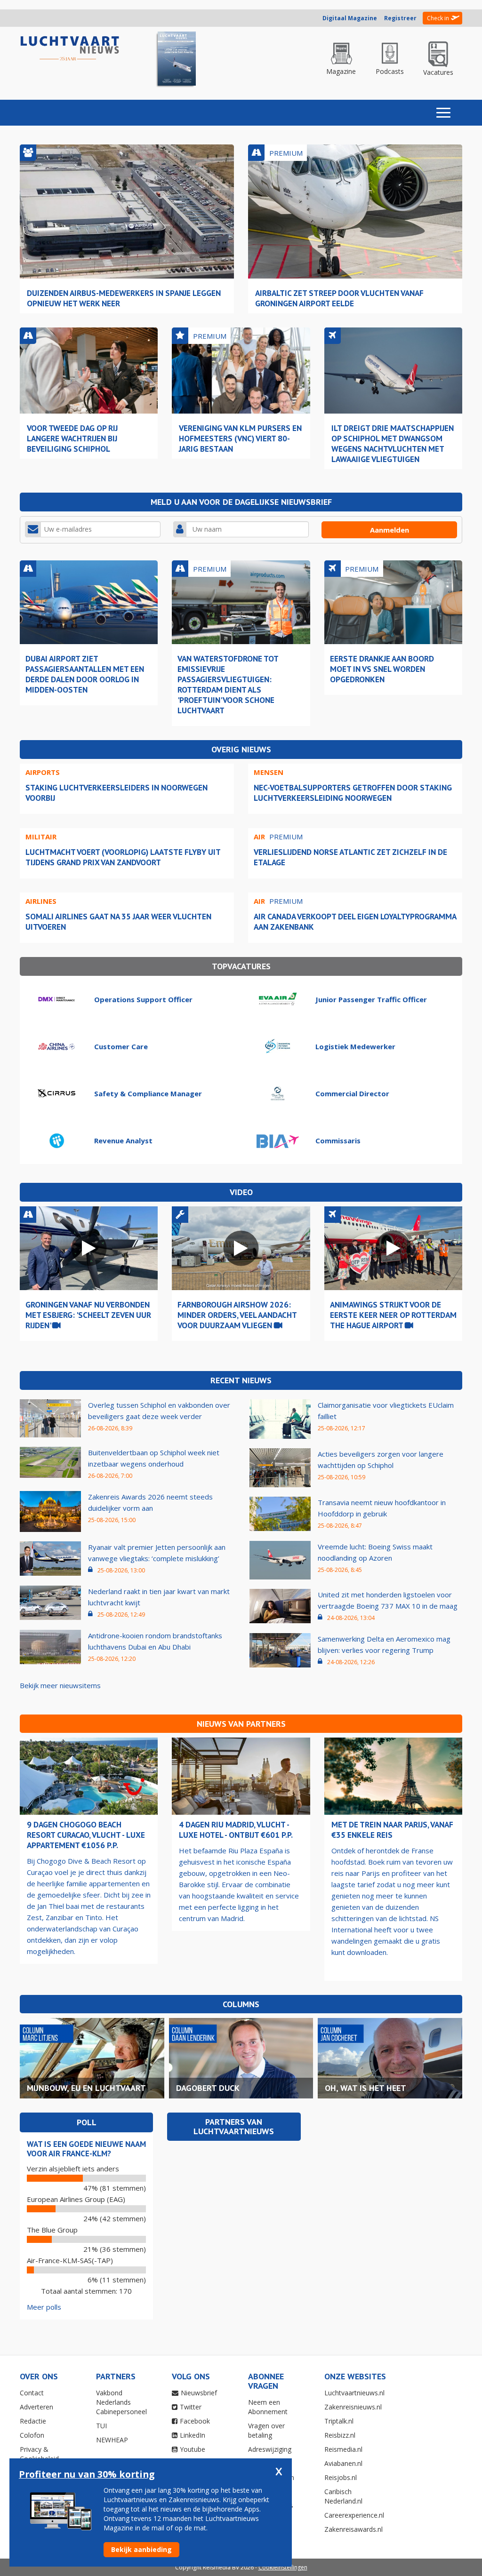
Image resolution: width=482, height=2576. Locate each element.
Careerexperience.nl (354, 2515)
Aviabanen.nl (343, 2463)
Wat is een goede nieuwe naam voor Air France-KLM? (86, 2149)
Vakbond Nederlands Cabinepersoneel (121, 2402)
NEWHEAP (112, 2440)
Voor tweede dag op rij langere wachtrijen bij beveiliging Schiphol (72, 438)
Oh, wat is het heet (366, 2088)
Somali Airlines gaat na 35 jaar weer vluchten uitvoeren (118, 921)
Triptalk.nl (339, 2421)
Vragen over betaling (266, 2430)
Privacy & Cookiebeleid (39, 2454)
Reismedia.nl (343, 2449)
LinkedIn (193, 2435)
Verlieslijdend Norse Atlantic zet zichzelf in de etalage (350, 857)
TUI (101, 2426)
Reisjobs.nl (341, 2477)
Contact (32, 2393)
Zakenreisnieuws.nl (353, 2407)
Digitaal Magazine (350, 18)
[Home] (70, 49)
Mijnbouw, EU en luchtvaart (86, 2088)
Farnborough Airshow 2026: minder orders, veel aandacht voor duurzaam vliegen (237, 1315)
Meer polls (44, 2307)
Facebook (195, 2421)
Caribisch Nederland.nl (343, 2496)
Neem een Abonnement (268, 2407)
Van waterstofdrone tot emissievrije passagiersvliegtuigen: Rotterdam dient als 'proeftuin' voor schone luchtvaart (228, 684)
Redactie (33, 2421)
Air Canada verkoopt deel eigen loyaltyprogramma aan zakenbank (355, 921)
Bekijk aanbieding (141, 2549)
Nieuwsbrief (199, 2393)
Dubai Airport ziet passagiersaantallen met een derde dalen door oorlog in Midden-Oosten (85, 674)
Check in (438, 18)
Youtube (193, 2449)
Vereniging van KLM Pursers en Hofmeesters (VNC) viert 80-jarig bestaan (240, 438)
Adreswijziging (270, 2449)
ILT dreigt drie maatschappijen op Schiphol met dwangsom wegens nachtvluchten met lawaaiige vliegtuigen (393, 443)
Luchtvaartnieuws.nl (354, 2393)
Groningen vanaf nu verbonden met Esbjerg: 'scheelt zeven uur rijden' (88, 1315)
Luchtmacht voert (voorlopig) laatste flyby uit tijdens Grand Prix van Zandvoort (123, 857)
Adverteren (36, 2407)
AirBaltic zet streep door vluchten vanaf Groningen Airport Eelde (339, 298)
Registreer (400, 18)
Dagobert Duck (208, 2088)
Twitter (191, 2407)
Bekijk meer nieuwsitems (60, 1685)
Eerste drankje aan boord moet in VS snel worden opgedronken (382, 669)
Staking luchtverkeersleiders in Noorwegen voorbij (116, 793)
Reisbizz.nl (340, 2435)
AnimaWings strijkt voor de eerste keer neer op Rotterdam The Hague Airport (393, 1315)
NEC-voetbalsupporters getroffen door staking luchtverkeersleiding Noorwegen (353, 793)
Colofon (32, 2435)
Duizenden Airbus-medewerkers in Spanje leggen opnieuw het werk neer (124, 298)
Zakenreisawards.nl (353, 2529)
